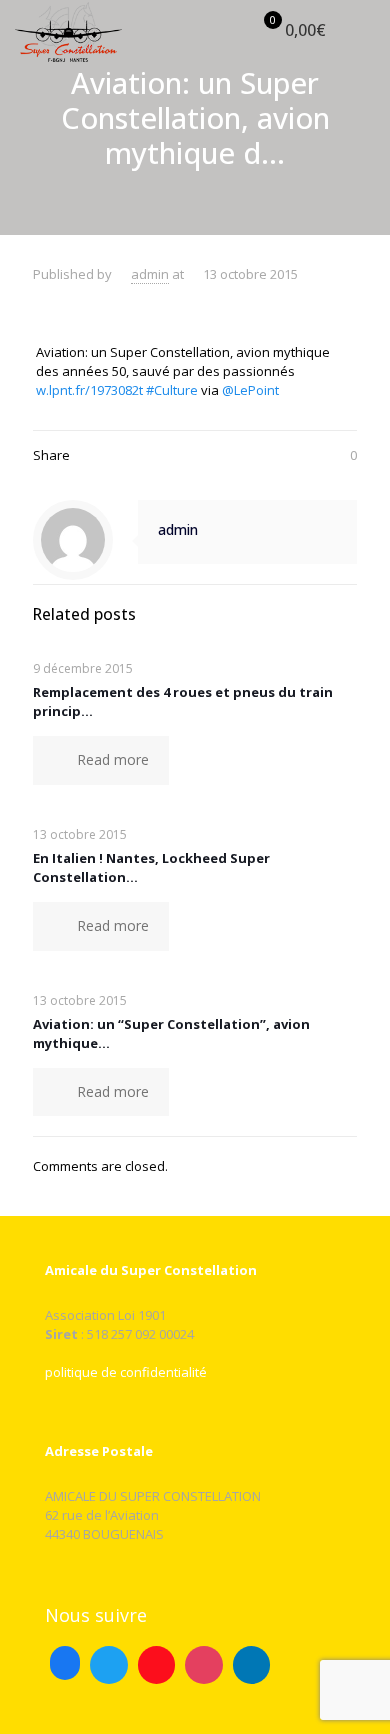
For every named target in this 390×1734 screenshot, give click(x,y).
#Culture (172, 390)
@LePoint (250, 390)
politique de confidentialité (126, 1372)
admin (150, 274)
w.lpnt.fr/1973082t (89, 390)
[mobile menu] (363, 30)
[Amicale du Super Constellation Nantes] (68, 30)
